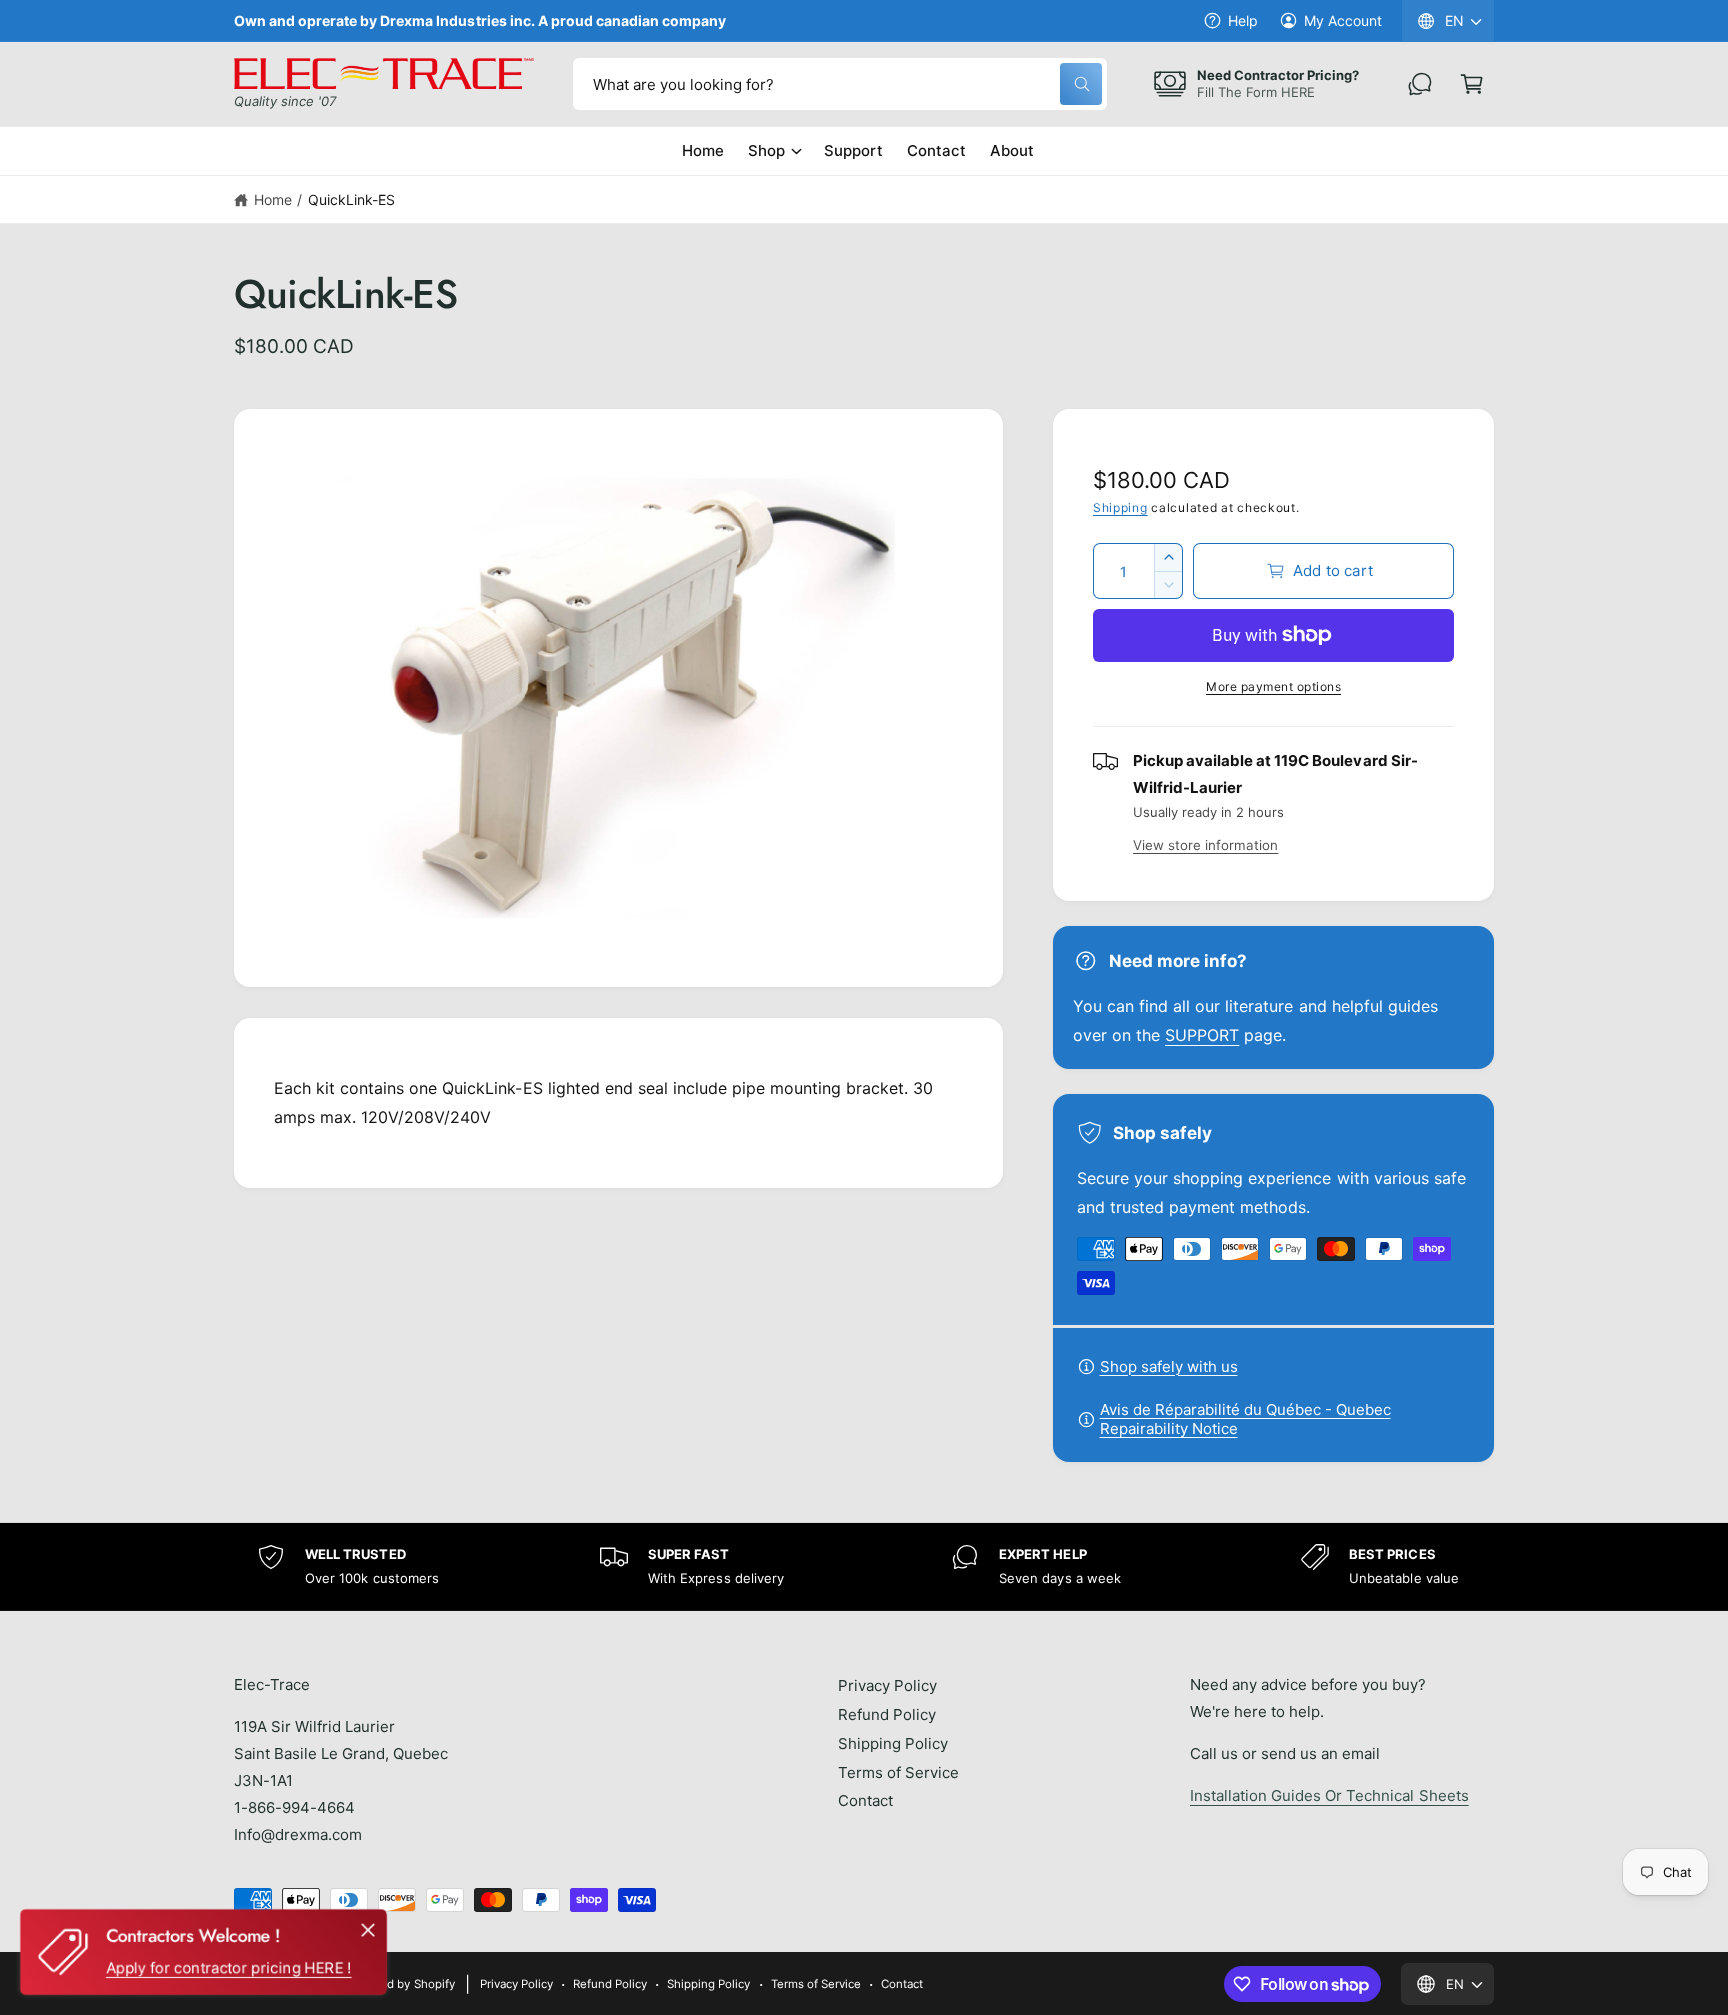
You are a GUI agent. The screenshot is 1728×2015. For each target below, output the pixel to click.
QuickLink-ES (351, 199)
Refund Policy (887, 1714)
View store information (1205, 845)
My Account (1343, 20)
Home (273, 199)
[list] (864, 1566)
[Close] (368, 1930)
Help (1243, 20)
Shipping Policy (893, 1743)
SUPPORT (1202, 1035)
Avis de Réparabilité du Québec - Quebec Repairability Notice (1245, 1419)
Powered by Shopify (400, 1984)
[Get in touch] (1420, 84)
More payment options (1273, 686)
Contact (865, 1800)
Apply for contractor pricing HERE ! (229, 1967)
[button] (1472, 84)
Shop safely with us (1169, 1366)
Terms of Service (898, 1772)
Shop (766, 150)
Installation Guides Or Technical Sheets (1329, 1795)
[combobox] (840, 84)
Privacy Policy (887, 1685)
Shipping (1120, 507)
